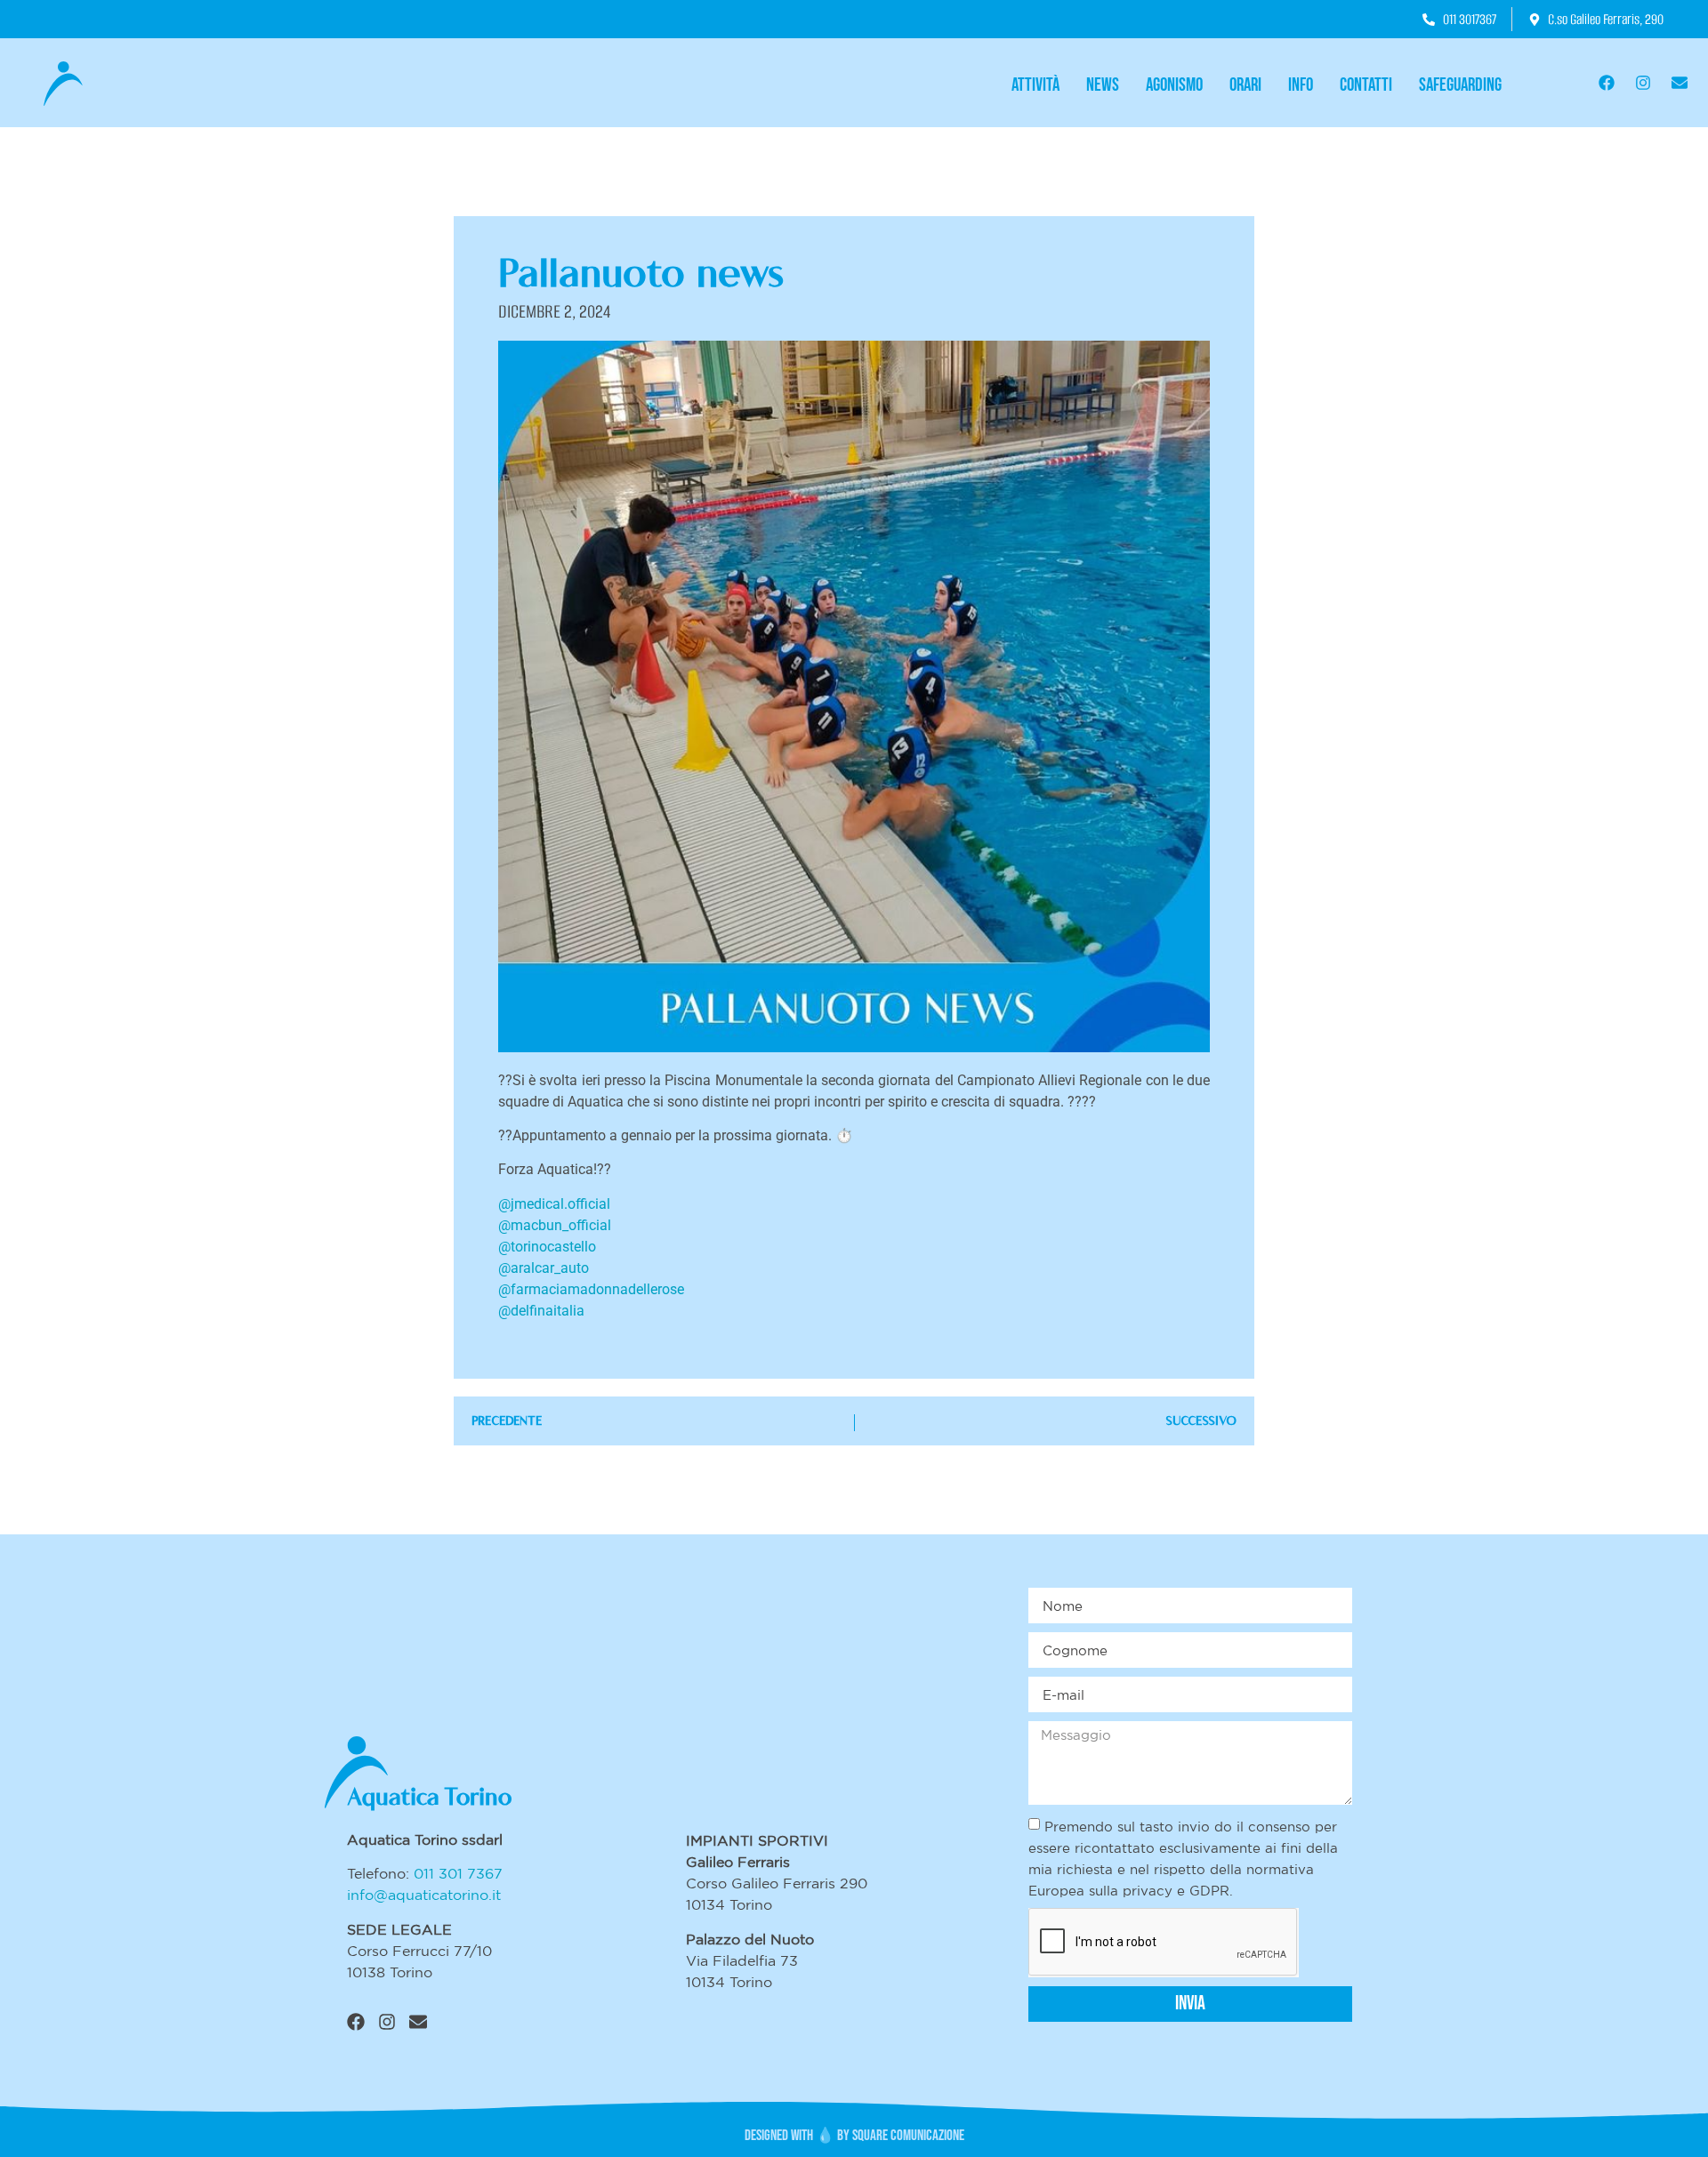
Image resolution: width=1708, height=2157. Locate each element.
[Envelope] (1680, 83)
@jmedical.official (554, 1204)
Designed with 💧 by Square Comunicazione (854, 2136)
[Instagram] (1643, 83)
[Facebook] (1607, 83)
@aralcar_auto (544, 1268)
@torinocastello (547, 1247)
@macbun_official (555, 1225)
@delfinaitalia (541, 1311)
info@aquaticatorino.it (424, 1895)
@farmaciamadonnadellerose (591, 1289)
